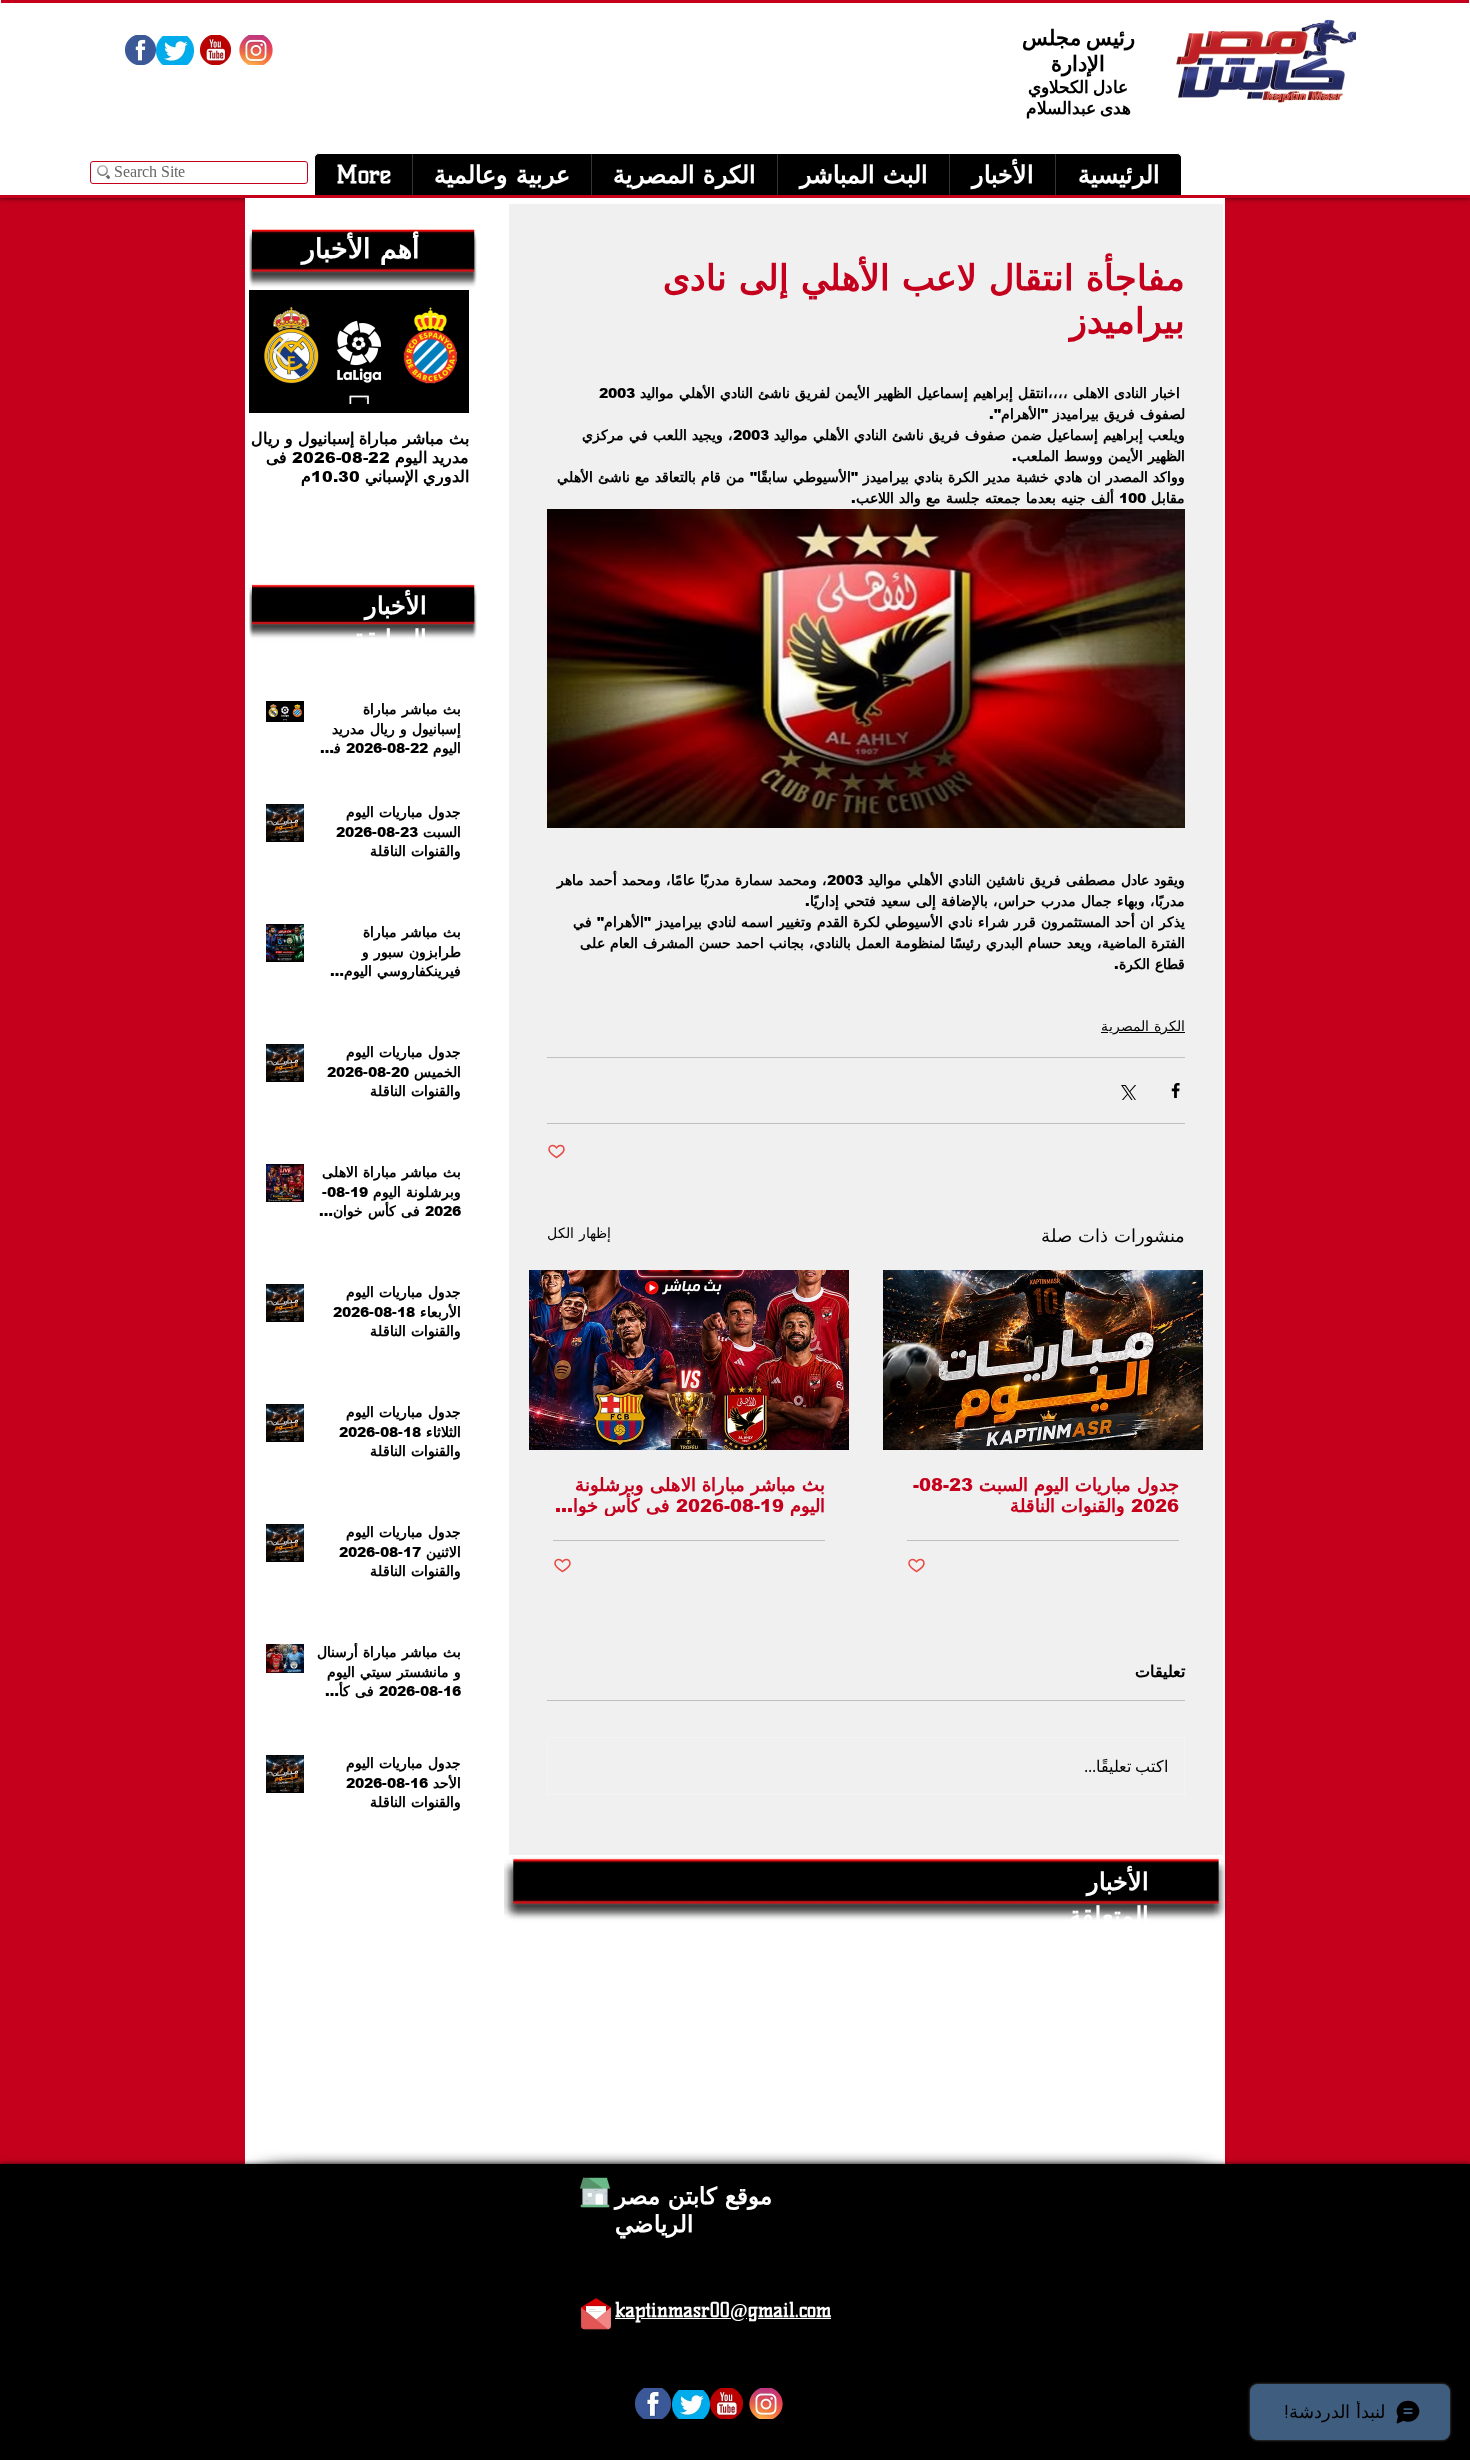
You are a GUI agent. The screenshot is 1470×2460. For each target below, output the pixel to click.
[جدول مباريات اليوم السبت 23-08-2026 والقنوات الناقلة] (1043, 1360)
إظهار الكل (579, 1233)
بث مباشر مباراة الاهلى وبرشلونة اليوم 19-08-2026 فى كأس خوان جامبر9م (692, 1495)
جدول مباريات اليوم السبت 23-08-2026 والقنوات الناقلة (1046, 1495)
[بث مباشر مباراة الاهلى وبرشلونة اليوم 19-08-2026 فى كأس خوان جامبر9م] (689, 1360)
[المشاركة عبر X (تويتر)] (1126, 1090)
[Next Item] (281, 351)
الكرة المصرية (1143, 1026)
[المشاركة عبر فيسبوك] (1175, 1090)
